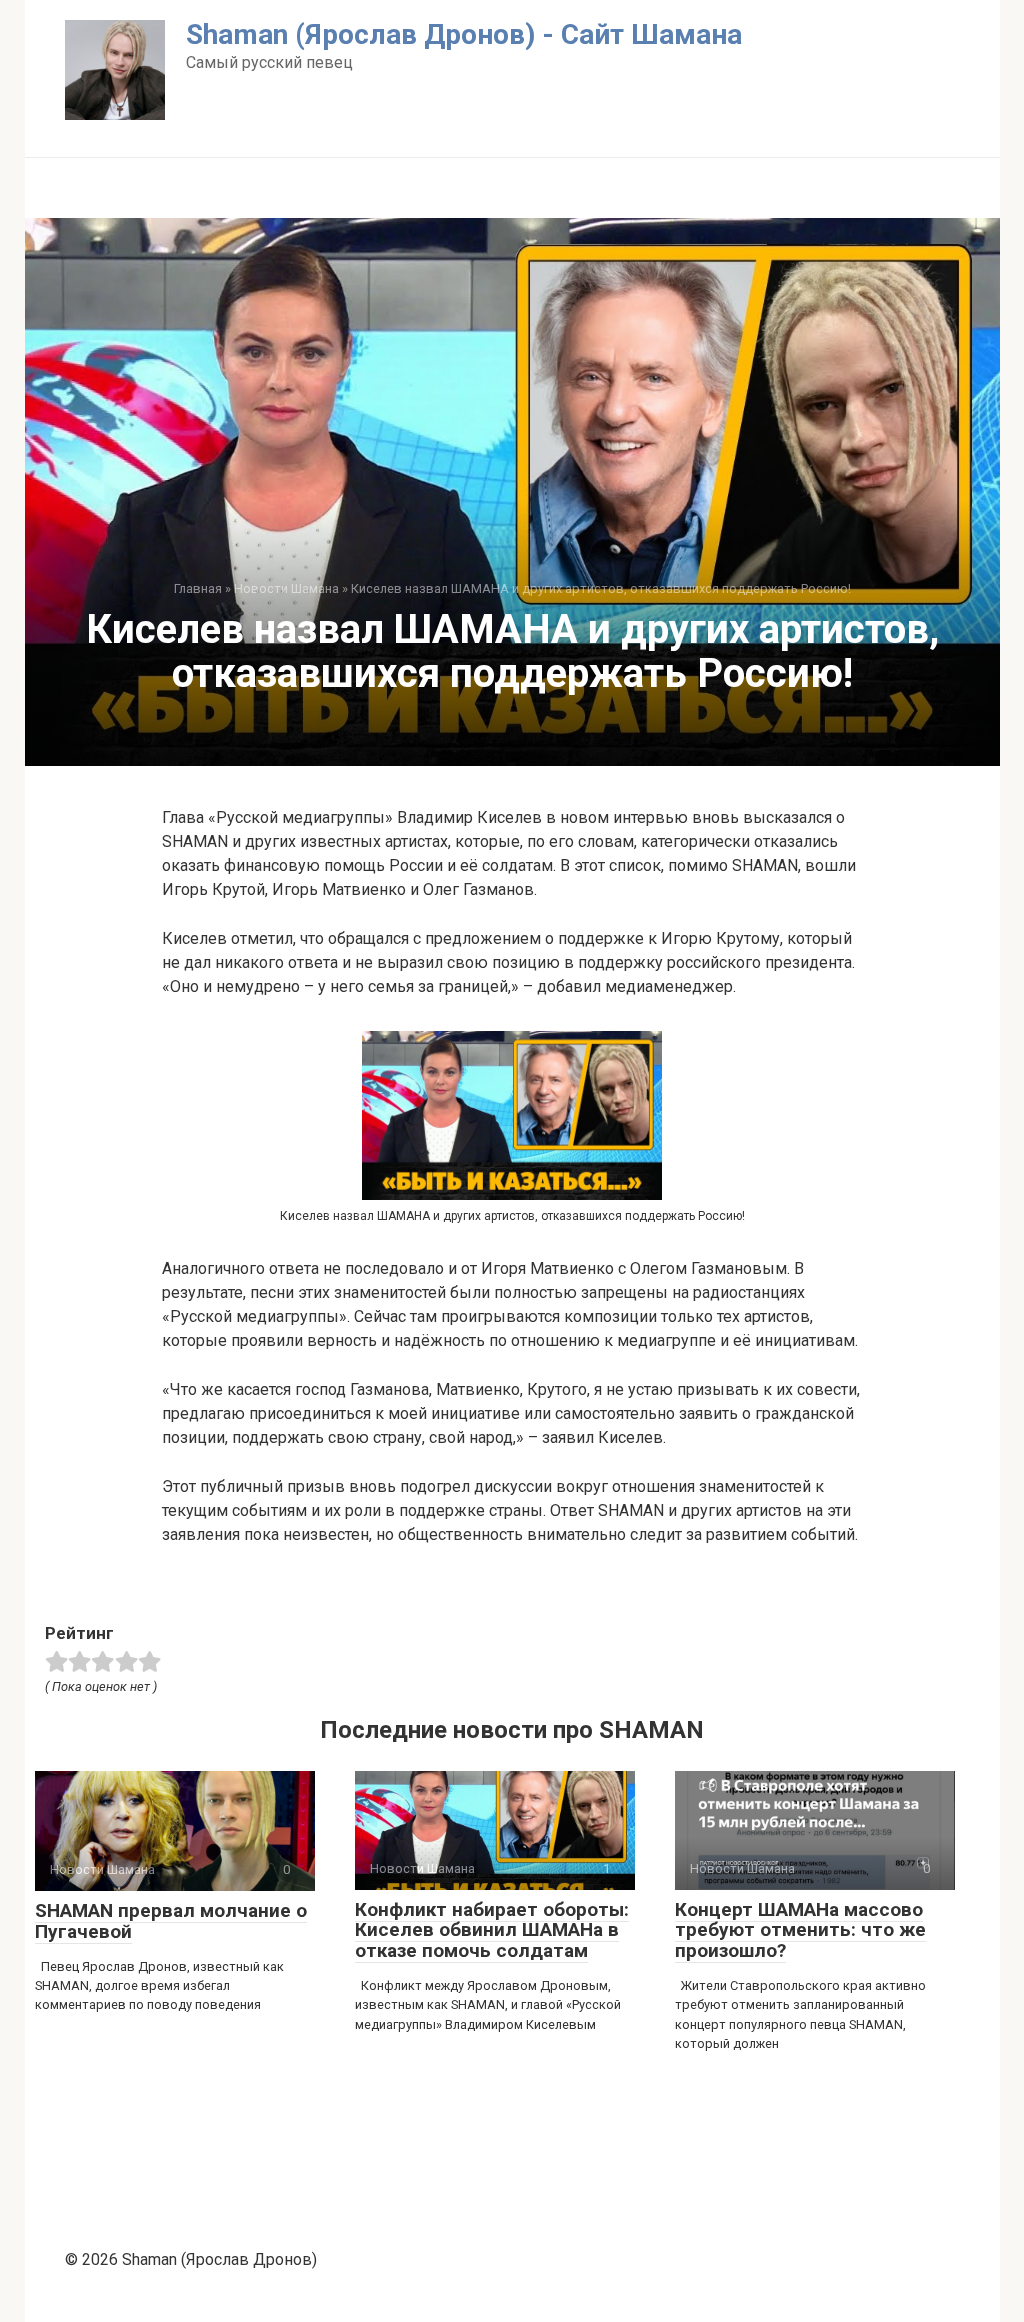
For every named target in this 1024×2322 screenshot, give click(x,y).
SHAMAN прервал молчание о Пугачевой (171, 1921)
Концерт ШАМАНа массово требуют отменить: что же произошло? (800, 1930)
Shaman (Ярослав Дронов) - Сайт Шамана (464, 34)
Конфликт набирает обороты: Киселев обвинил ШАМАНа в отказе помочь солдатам (492, 1930)
